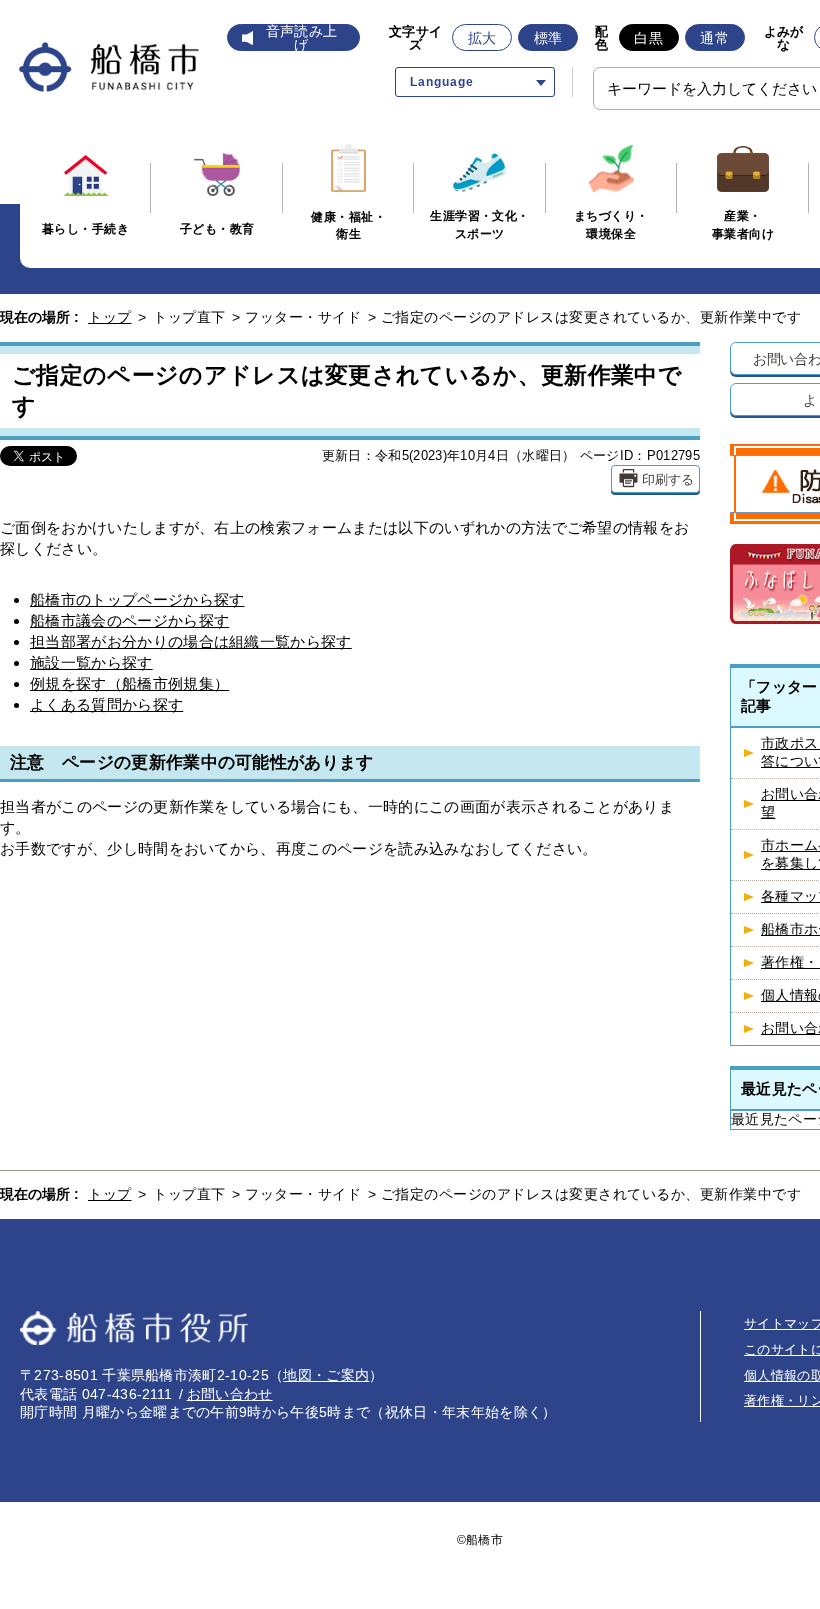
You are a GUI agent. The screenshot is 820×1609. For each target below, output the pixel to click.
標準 (548, 38)
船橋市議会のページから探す (129, 620)
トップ (110, 317)
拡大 (482, 38)
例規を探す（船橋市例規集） (129, 683)
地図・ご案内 (326, 1375)
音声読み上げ (302, 38)
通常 (714, 38)
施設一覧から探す (91, 662)
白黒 (648, 38)
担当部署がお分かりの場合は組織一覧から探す (191, 641)
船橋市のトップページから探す (137, 599)
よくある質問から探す (106, 704)
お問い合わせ (230, 1394)
